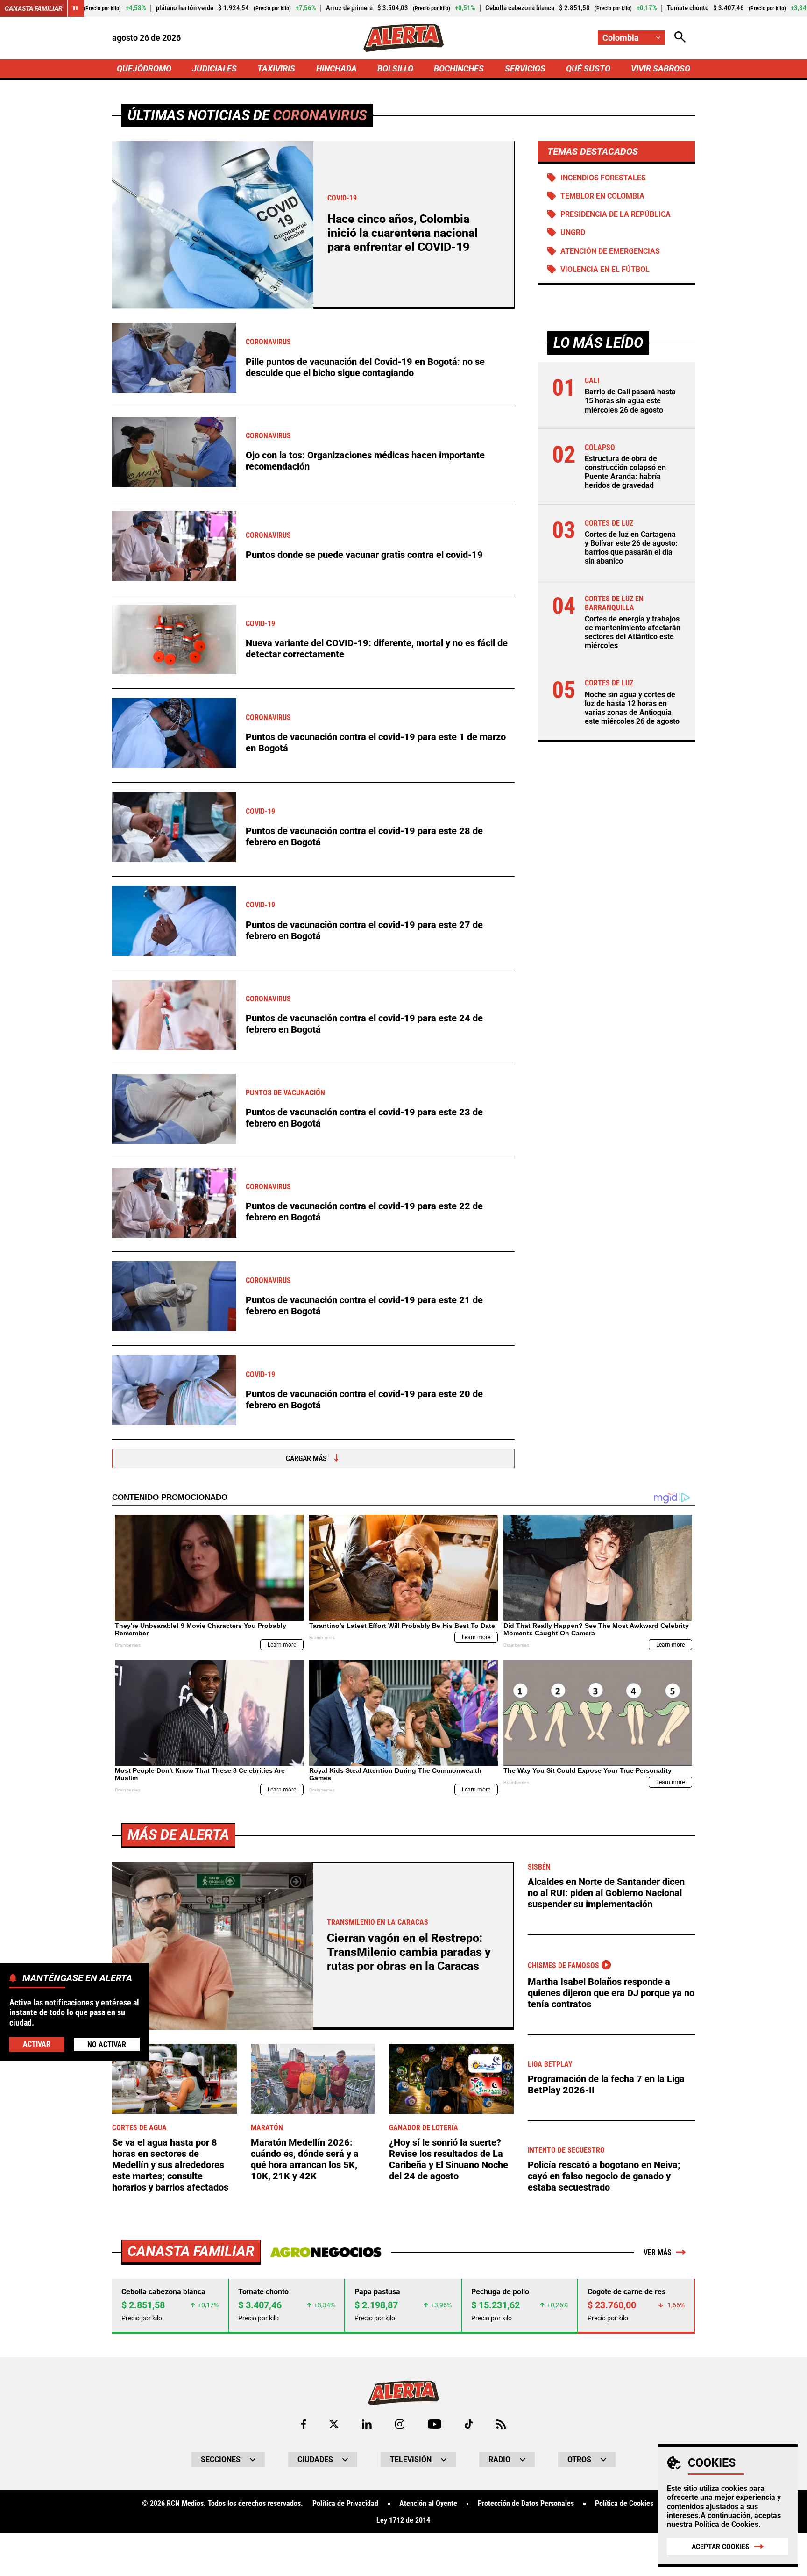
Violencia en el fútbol (605, 269)
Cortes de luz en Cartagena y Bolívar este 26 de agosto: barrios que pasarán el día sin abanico (631, 548)
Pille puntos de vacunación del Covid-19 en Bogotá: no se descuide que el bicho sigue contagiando (365, 367)
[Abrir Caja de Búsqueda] (680, 38)
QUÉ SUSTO (588, 68)
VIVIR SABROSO (661, 68)
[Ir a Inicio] (403, 38)
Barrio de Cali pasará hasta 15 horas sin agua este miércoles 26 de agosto (630, 401)
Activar (37, 2044)
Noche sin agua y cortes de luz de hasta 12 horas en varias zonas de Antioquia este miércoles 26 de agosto (632, 708)
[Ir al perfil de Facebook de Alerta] (304, 2424)
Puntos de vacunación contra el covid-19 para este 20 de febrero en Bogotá (364, 1399)
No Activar (107, 2044)
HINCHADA (336, 68)
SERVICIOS (525, 68)
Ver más (658, 2252)
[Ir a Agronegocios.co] (326, 2252)
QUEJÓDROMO (144, 68)
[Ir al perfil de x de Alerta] (334, 2424)
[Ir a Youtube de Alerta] (435, 2424)
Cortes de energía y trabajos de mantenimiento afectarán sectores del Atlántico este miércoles (633, 632)
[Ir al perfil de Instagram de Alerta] (400, 2424)
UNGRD (573, 232)
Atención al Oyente (428, 2504)
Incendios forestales (603, 178)
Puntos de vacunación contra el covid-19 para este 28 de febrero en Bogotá (364, 836)
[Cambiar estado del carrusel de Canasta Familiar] (76, 8)
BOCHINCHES (459, 68)
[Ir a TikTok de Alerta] (469, 2424)
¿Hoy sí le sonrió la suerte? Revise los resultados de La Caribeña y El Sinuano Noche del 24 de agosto (449, 2159)
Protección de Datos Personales (526, 2504)
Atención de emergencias (610, 251)
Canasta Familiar (34, 8)
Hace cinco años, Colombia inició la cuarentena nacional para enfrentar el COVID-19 (403, 233)
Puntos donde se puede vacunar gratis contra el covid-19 (364, 555)
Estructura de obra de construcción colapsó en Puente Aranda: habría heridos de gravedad (625, 472)
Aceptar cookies (721, 2547)
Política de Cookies (726, 2524)
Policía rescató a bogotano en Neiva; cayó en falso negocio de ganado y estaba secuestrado (604, 2176)
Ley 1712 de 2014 (403, 2520)
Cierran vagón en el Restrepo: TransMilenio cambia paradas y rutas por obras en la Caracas (409, 1952)
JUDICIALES (214, 68)
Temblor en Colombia (602, 196)
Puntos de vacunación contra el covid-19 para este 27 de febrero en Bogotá (364, 930)
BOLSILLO (395, 68)
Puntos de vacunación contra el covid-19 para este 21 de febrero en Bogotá (364, 1306)
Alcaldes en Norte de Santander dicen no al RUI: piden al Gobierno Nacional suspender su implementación (606, 1893)
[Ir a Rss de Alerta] (501, 2424)
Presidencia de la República (616, 214)
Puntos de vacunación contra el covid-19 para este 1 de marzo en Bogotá (376, 742)
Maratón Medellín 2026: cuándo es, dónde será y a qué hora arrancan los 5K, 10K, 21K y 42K (305, 2159)
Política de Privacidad (345, 2504)
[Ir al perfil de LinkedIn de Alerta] (367, 2424)
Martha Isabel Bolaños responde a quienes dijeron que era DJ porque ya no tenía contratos (611, 1993)
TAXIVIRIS (276, 68)
